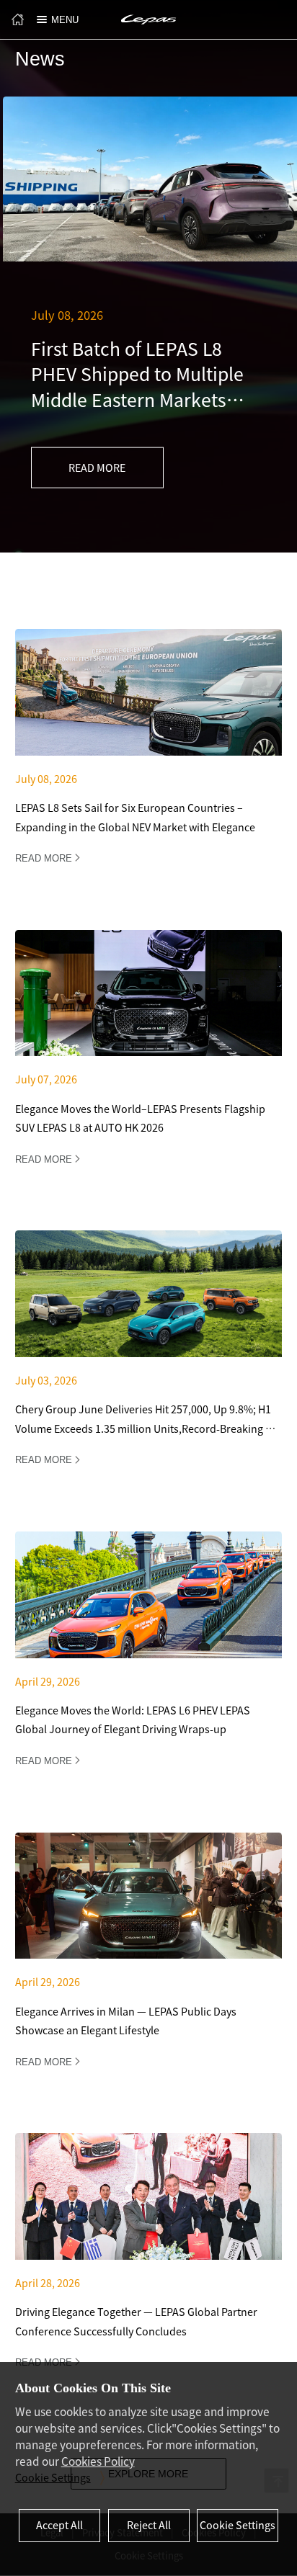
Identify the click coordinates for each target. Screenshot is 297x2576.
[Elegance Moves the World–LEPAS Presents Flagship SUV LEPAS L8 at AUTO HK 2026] (149, 1056)
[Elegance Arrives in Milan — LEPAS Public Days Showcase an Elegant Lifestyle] (149, 1959)
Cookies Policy (98, 2461)
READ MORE (97, 467)
